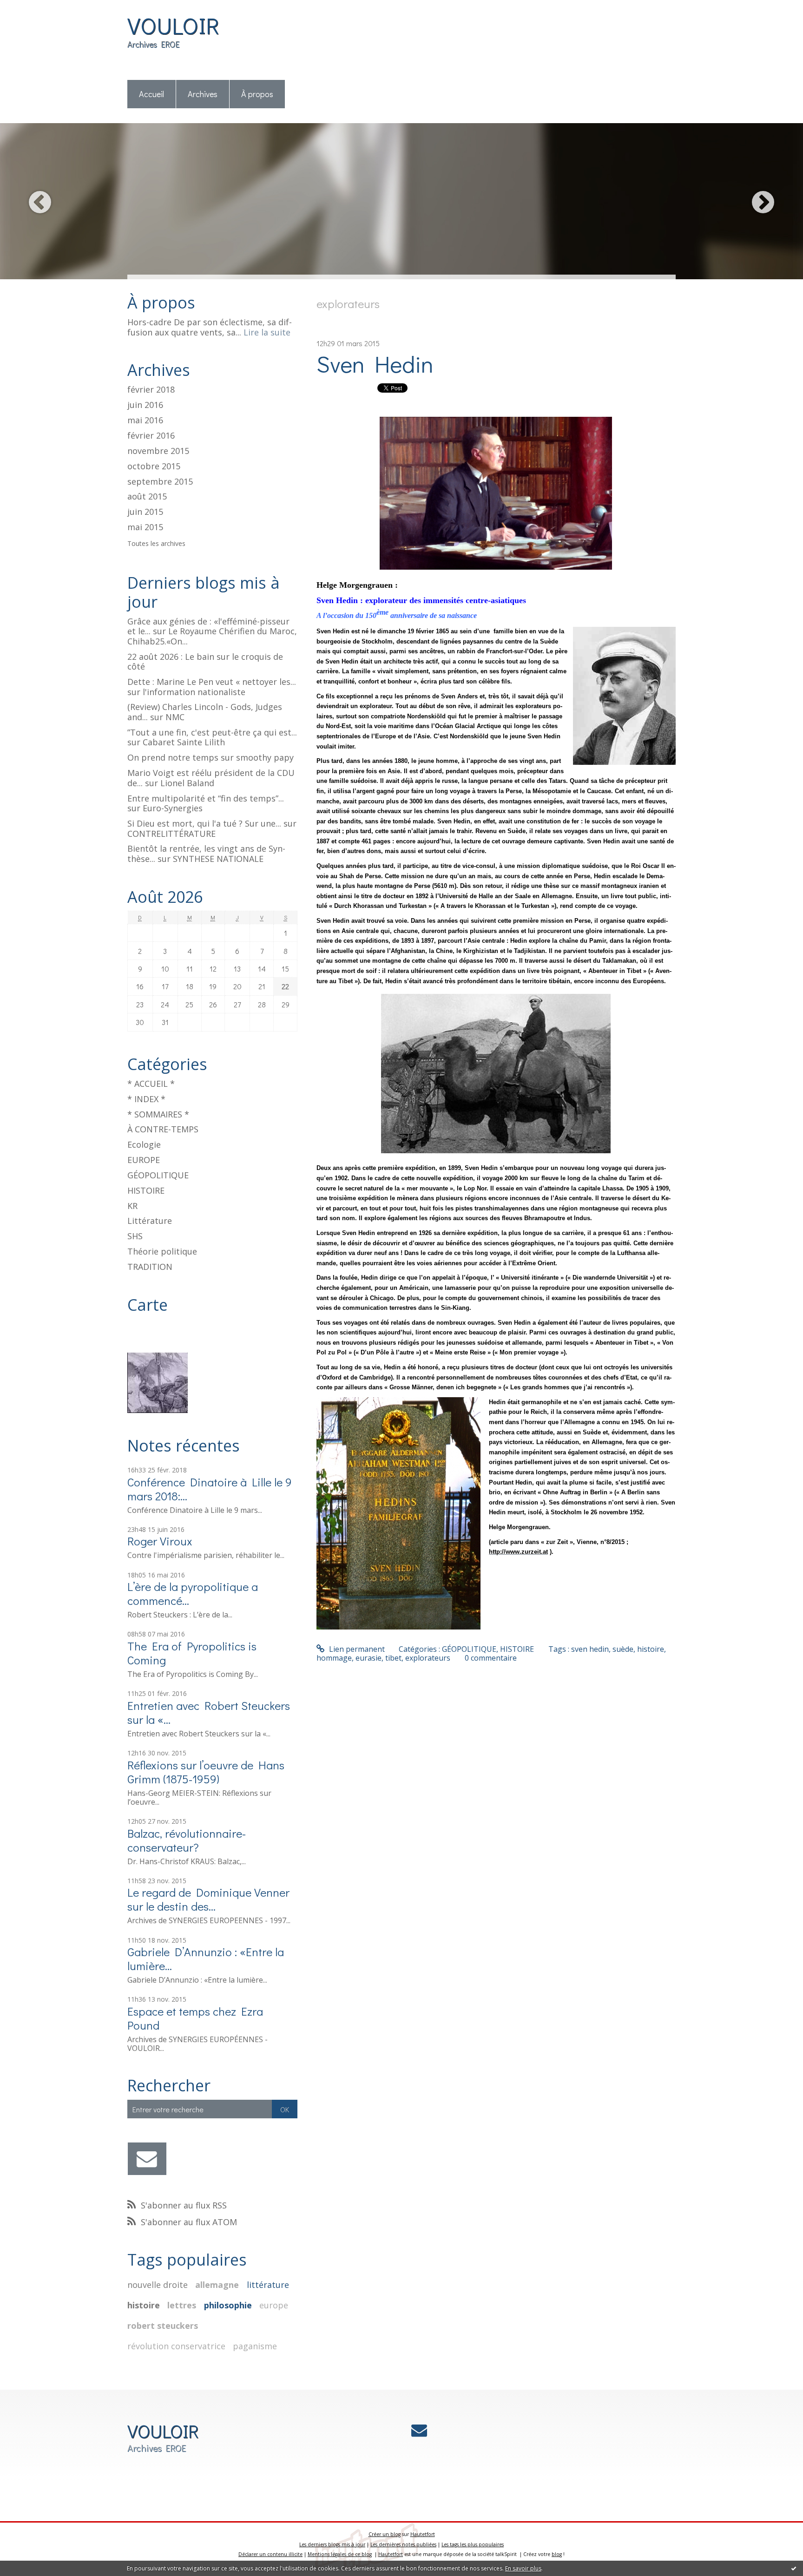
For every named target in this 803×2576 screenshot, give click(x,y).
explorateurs (428, 1658)
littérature (268, 2285)
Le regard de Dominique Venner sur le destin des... (208, 1899)
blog (557, 2554)
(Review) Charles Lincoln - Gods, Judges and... (205, 712)
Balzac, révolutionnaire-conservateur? (187, 1840)
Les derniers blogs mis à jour (332, 2544)
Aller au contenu (33, 8)
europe (274, 2305)
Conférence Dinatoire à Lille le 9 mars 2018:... (210, 1489)
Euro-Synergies (173, 808)
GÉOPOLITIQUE (158, 1175)
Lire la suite (267, 332)
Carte (148, 1305)
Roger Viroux (160, 1541)
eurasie (369, 1658)
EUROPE (144, 1160)
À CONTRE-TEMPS (163, 1129)
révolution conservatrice (176, 2346)
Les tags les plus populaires (473, 2544)
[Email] (147, 2159)
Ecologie (144, 1144)
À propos (257, 94)
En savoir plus (523, 2568)
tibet (393, 1658)
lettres (182, 2305)
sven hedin (590, 1649)
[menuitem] (152, 95)
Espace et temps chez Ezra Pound (195, 2018)
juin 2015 (145, 512)
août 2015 (147, 497)
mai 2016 (145, 421)
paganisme (255, 2346)
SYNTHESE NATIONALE (218, 859)
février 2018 (151, 390)
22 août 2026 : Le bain (171, 657)
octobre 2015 (154, 467)
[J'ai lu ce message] (794, 2568)
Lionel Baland (187, 783)
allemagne (217, 2285)
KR (132, 1206)
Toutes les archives (156, 544)
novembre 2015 (158, 451)
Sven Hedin (375, 364)
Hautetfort (423, 2534)
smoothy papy (265, 757)
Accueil (151, 94)
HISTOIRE (146, 1190)
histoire (144, 2305)
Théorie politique (162, 1251)
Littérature (150, 1221)
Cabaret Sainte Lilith (184, 742)
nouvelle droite (158, 2285)
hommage (334, 1658)
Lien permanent (356, 1649)
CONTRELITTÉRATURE (171, 834)
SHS (135, 1236)
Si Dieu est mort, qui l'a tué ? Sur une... (204, 823)
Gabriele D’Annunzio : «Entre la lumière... (206, 1959)
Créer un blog (385, 2534)
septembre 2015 (160, 482)
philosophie (228, 2305)
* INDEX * (146, 1099)
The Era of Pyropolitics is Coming (192, 1653)
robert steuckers (163, 2326)
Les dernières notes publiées (403, 2544)
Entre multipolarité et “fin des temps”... (206, 798)
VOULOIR (173, 25)
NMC (175, 717)
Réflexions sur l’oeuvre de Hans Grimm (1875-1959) (206, 1772)
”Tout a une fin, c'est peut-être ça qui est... (212, 732)
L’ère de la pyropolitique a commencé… (193, 1594)
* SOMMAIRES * (158, 1114)
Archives (203, 94)
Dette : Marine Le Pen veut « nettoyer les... (212, 682)
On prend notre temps (173, 757)
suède (623, 1649)
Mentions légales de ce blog (340, 2554)
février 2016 (151, 436)
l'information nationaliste (194, 692)
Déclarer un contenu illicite (270, 2554)
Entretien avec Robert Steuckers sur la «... (209, 1712)
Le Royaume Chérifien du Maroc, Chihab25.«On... (212, 636)
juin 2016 (145, 405)
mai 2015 (145, 527)
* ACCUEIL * (151, 1084)
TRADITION (150, 1267)
